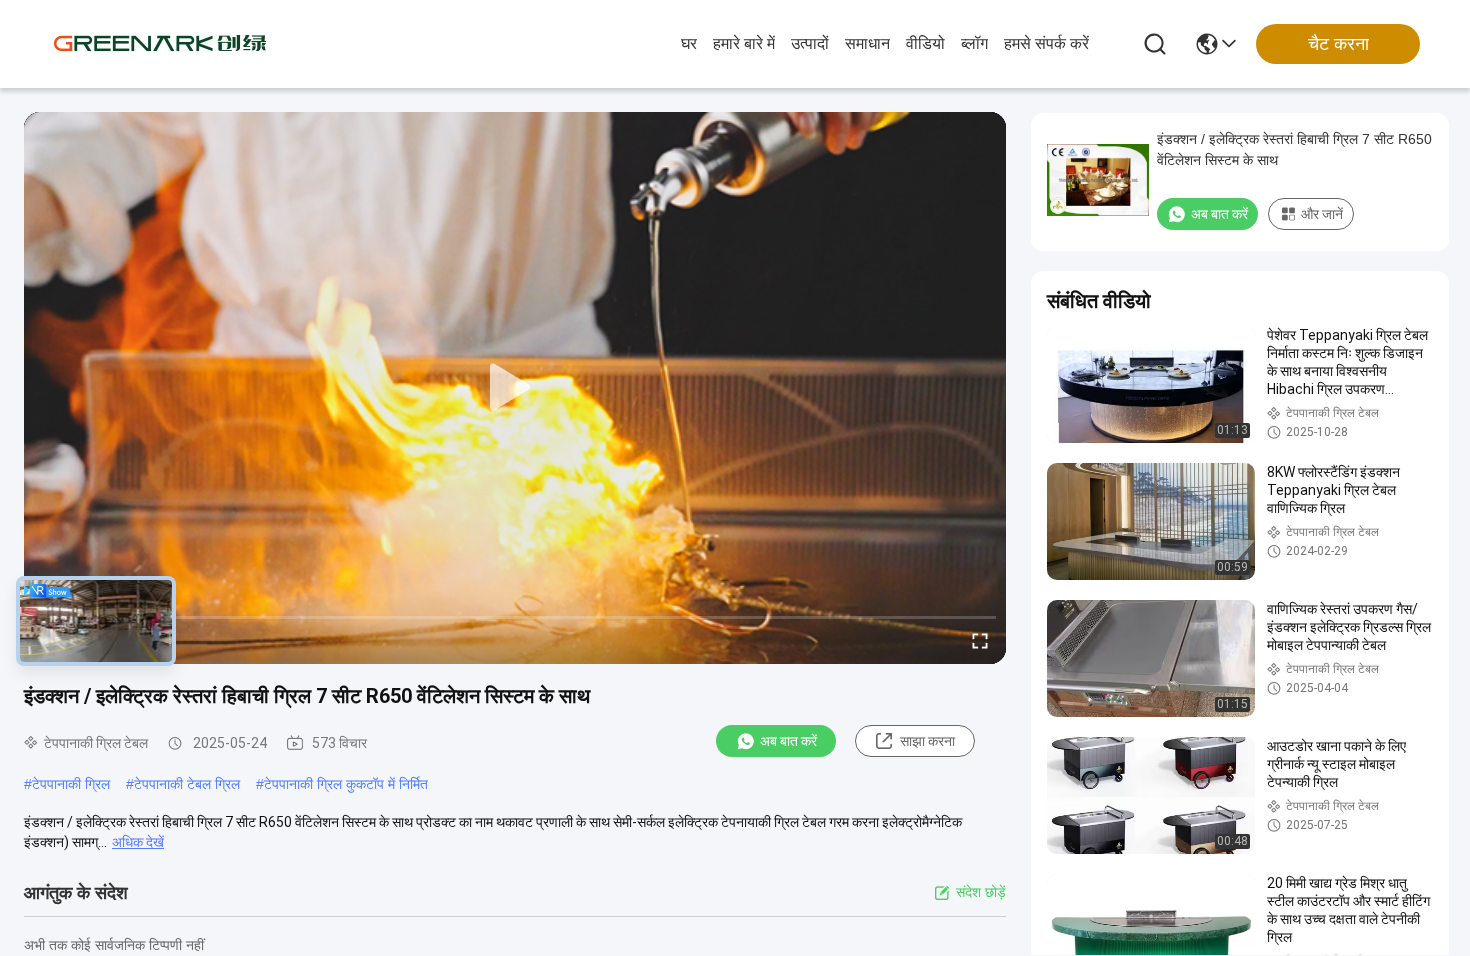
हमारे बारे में (744, 43)
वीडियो (925, 43)
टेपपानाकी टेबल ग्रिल (187, 784)
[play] (515, 388)
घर (689, 43)
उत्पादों (810, 43)
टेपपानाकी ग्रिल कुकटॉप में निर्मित (346, 784)
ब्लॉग (974, 43)
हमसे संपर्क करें (1046, 43)
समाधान (867, 43)
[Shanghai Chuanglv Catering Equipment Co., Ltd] (160, 44)
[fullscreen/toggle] (980, 640)
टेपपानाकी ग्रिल (71, 784)
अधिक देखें (138, 842)
